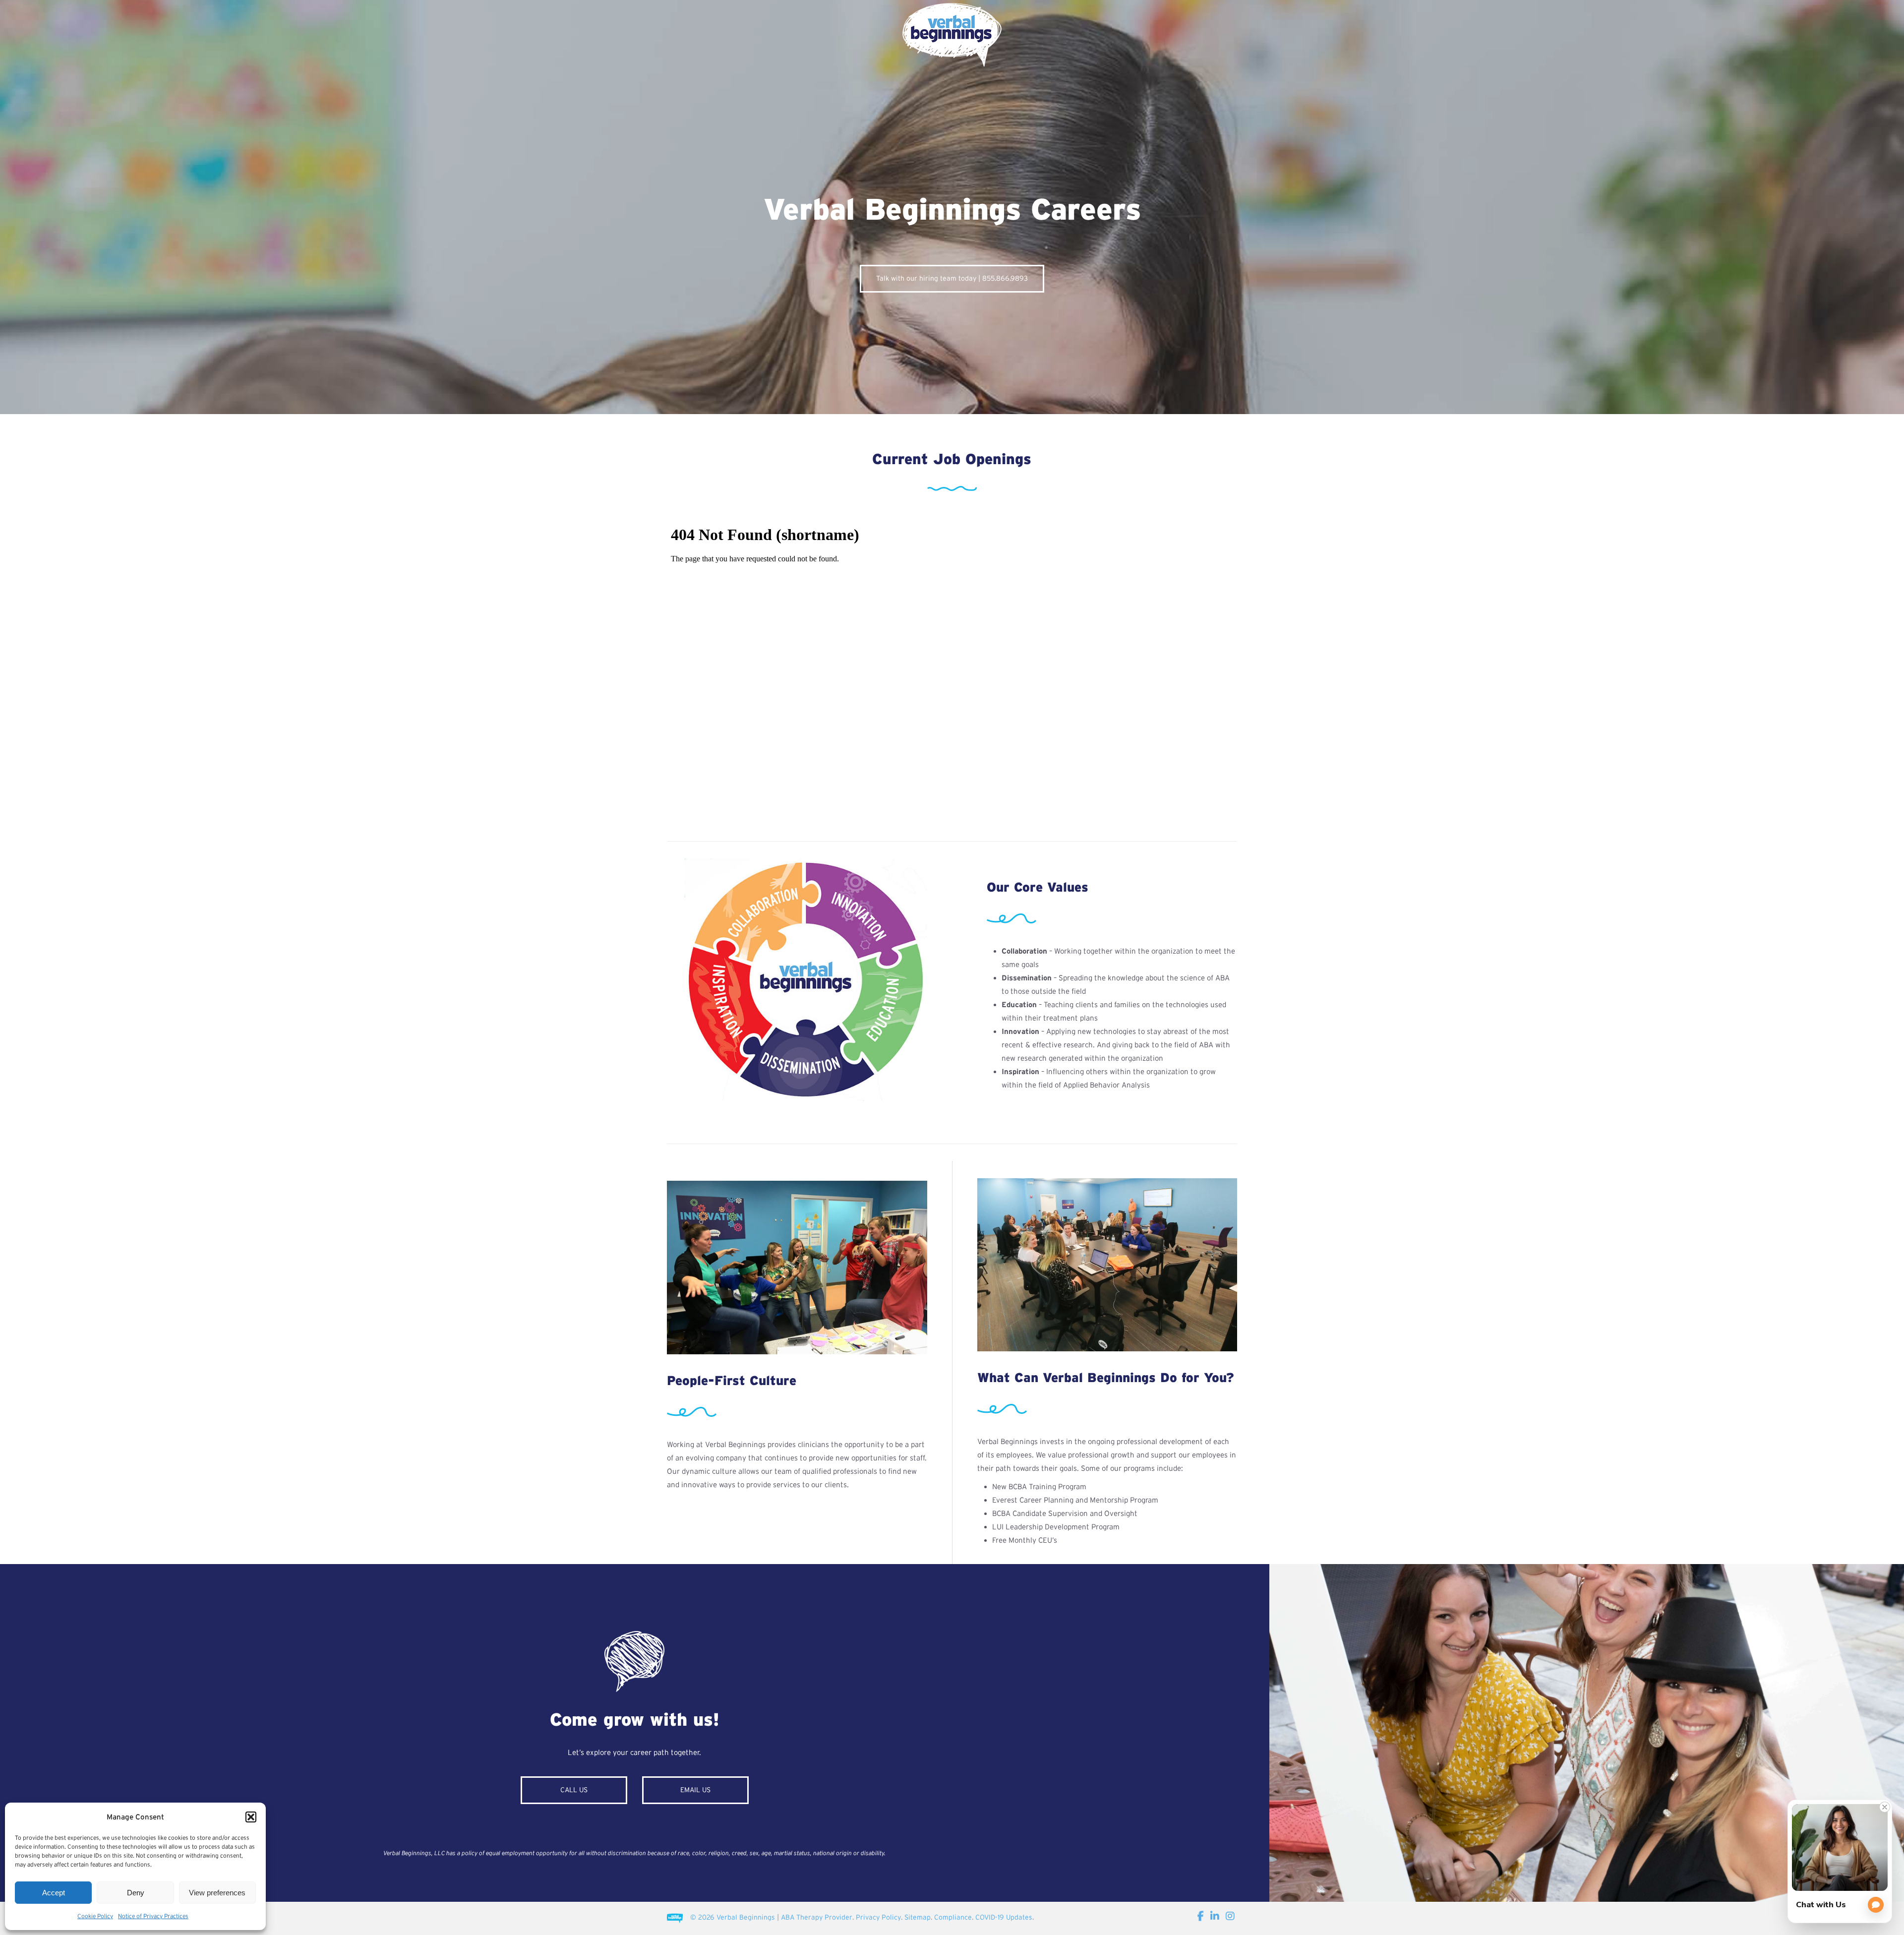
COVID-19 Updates (1004, 1917)
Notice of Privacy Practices (153, 1916)
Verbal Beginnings (746, 1917)
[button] (251, 1817)
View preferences (217, 1893)
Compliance (953, 1917)
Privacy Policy (878, 1917)
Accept (54, 1893)
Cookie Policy (95, 1916)
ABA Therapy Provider (817, 1917)
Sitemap (918, 1917)
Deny (136, 1893)
